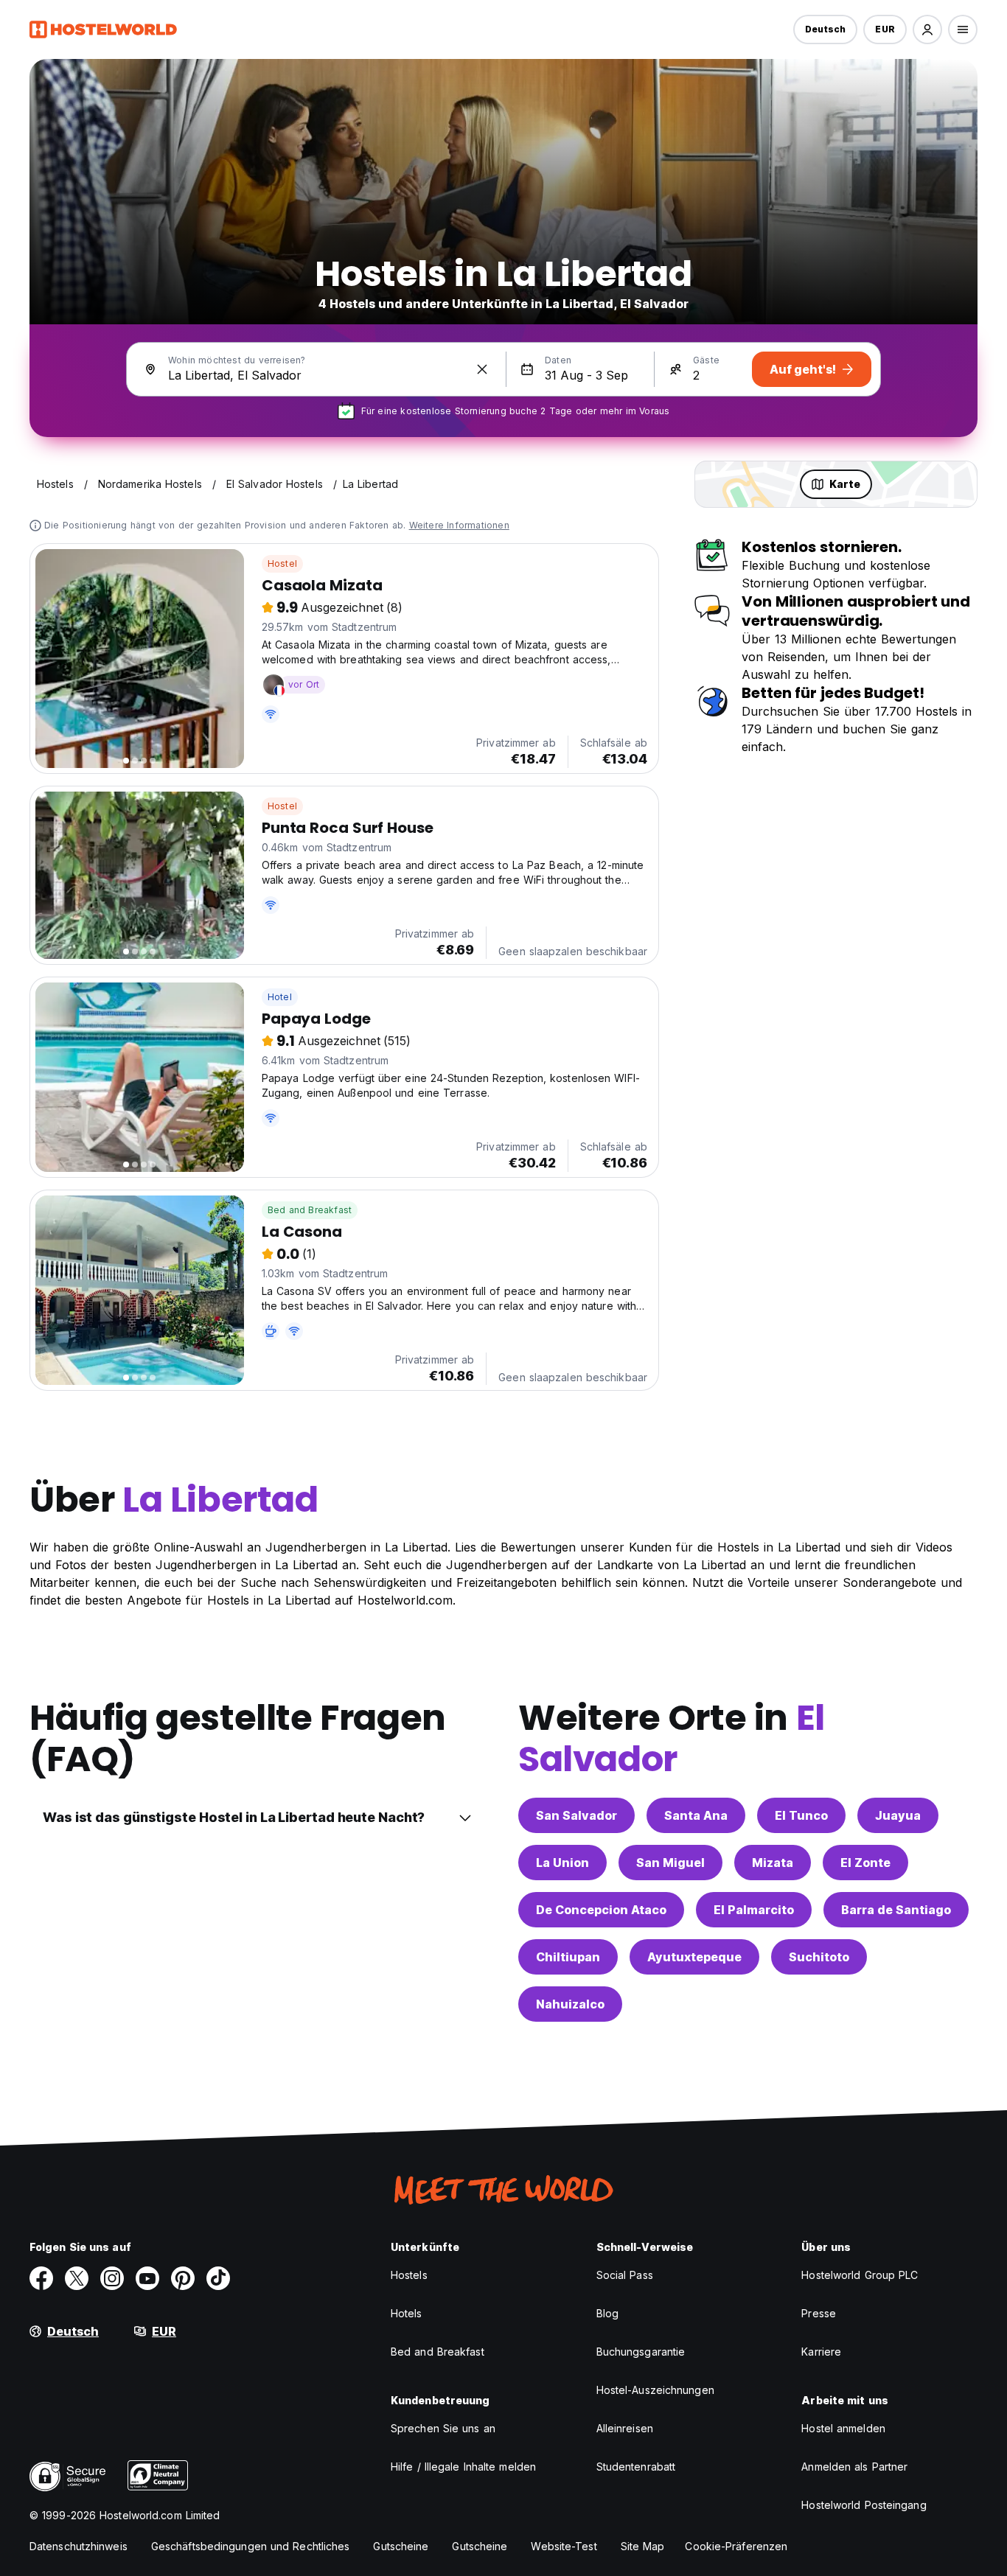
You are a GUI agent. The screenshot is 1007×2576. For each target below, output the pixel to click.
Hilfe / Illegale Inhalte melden (463, 2467)
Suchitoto (819, 1957)
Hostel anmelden (843, 2428)
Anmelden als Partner (854, 2467)
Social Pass (625, 2275)
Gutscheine (401, 2546)
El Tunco (801, 1815)
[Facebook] (41, 2278)
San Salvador (576, 1815)
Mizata (773, 1863)
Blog (607, 2313)
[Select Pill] (927, 29)
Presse (819, 2313)
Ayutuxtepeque (694, 1957)
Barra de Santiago (896, 1910)
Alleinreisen (625, 2428)
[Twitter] (77, 2278)
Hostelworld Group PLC (860, 2275)
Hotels (407, 2313)
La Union (562, 1863)
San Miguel (670, 1863)
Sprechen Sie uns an (443, 2428)
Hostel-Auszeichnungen (655, 2390)
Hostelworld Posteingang (864, 2505)
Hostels (409, 2275)
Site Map (643, 2546)
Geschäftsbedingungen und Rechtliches (251, 2546)
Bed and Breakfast (310, 1210)
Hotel (280, 997)
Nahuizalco (570, 2004)
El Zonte (865, 1863)
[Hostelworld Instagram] (112, 2278)
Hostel (282, 563)
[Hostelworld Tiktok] (218, 2278)
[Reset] (482, 369)
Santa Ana (696, 1815)
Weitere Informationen (459, 525)
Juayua (898, 1815)
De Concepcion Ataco (601, 1910)
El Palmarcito (754, 1910)
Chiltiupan (568, 1957)
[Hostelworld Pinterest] (183, 2278)
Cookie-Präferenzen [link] (736, 2546)
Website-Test (564, 2546)
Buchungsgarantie (641, 2352)
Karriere (821, 2352)
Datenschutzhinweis (79, 2546)
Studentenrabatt (636, 2467)
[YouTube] (147, 2278)
